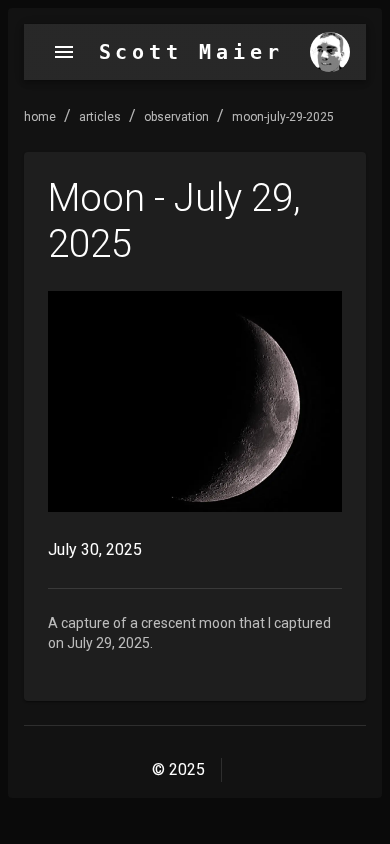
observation (176, 117)
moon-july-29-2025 (283, 117)
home (40, 117)
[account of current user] (64, 52)
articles (100, 117)
